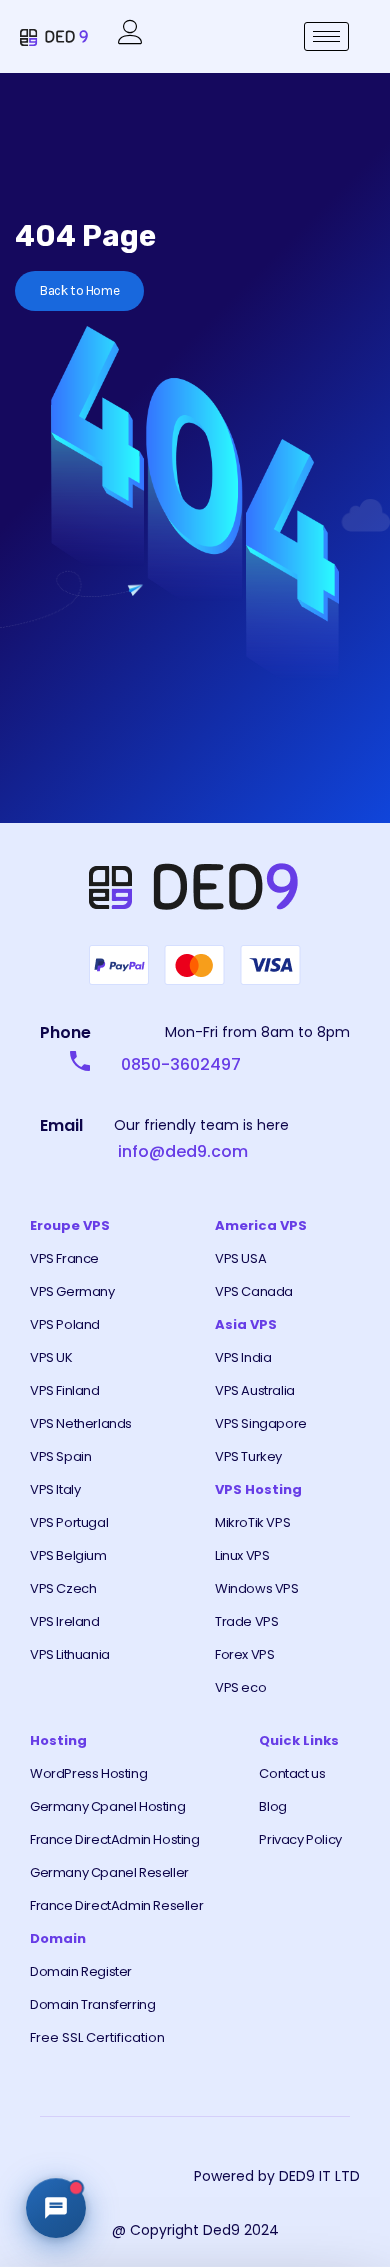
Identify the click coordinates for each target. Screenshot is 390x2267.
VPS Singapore (261, 1423)
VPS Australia (255, 1390)
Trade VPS (246, 1621)
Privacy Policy (300, 1839)
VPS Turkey (248, 1456)
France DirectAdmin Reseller (116, 1905)
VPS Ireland (65, 1621)
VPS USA (240, 1258)
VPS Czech (63, 1588)
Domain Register (81, 1971)
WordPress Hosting (88, 1773)
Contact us (292, 1773)
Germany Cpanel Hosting (107, 1806)
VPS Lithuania (70, 1654)
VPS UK (51, 1357)
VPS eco (240, 1687)
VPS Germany (72, 1291)
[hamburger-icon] (326, 36)
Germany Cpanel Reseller (109, 1872)
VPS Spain (60, 1456)
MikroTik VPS (252, 1522)
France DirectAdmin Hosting (115, 1839)
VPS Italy (55, 1489)
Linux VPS (242, 1555)
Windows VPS (257, 1588)
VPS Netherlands (81, 1423)
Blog (272, 1806)
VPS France (64, 1258)
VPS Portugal (69, 1522)
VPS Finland (65, 1390)
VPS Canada (254, 1291)
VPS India (243, 1357)
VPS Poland (65, 1324)
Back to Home (79, 290)
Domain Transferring (92, 2004)
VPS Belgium (68, 1555)
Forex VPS (244, 1654)
